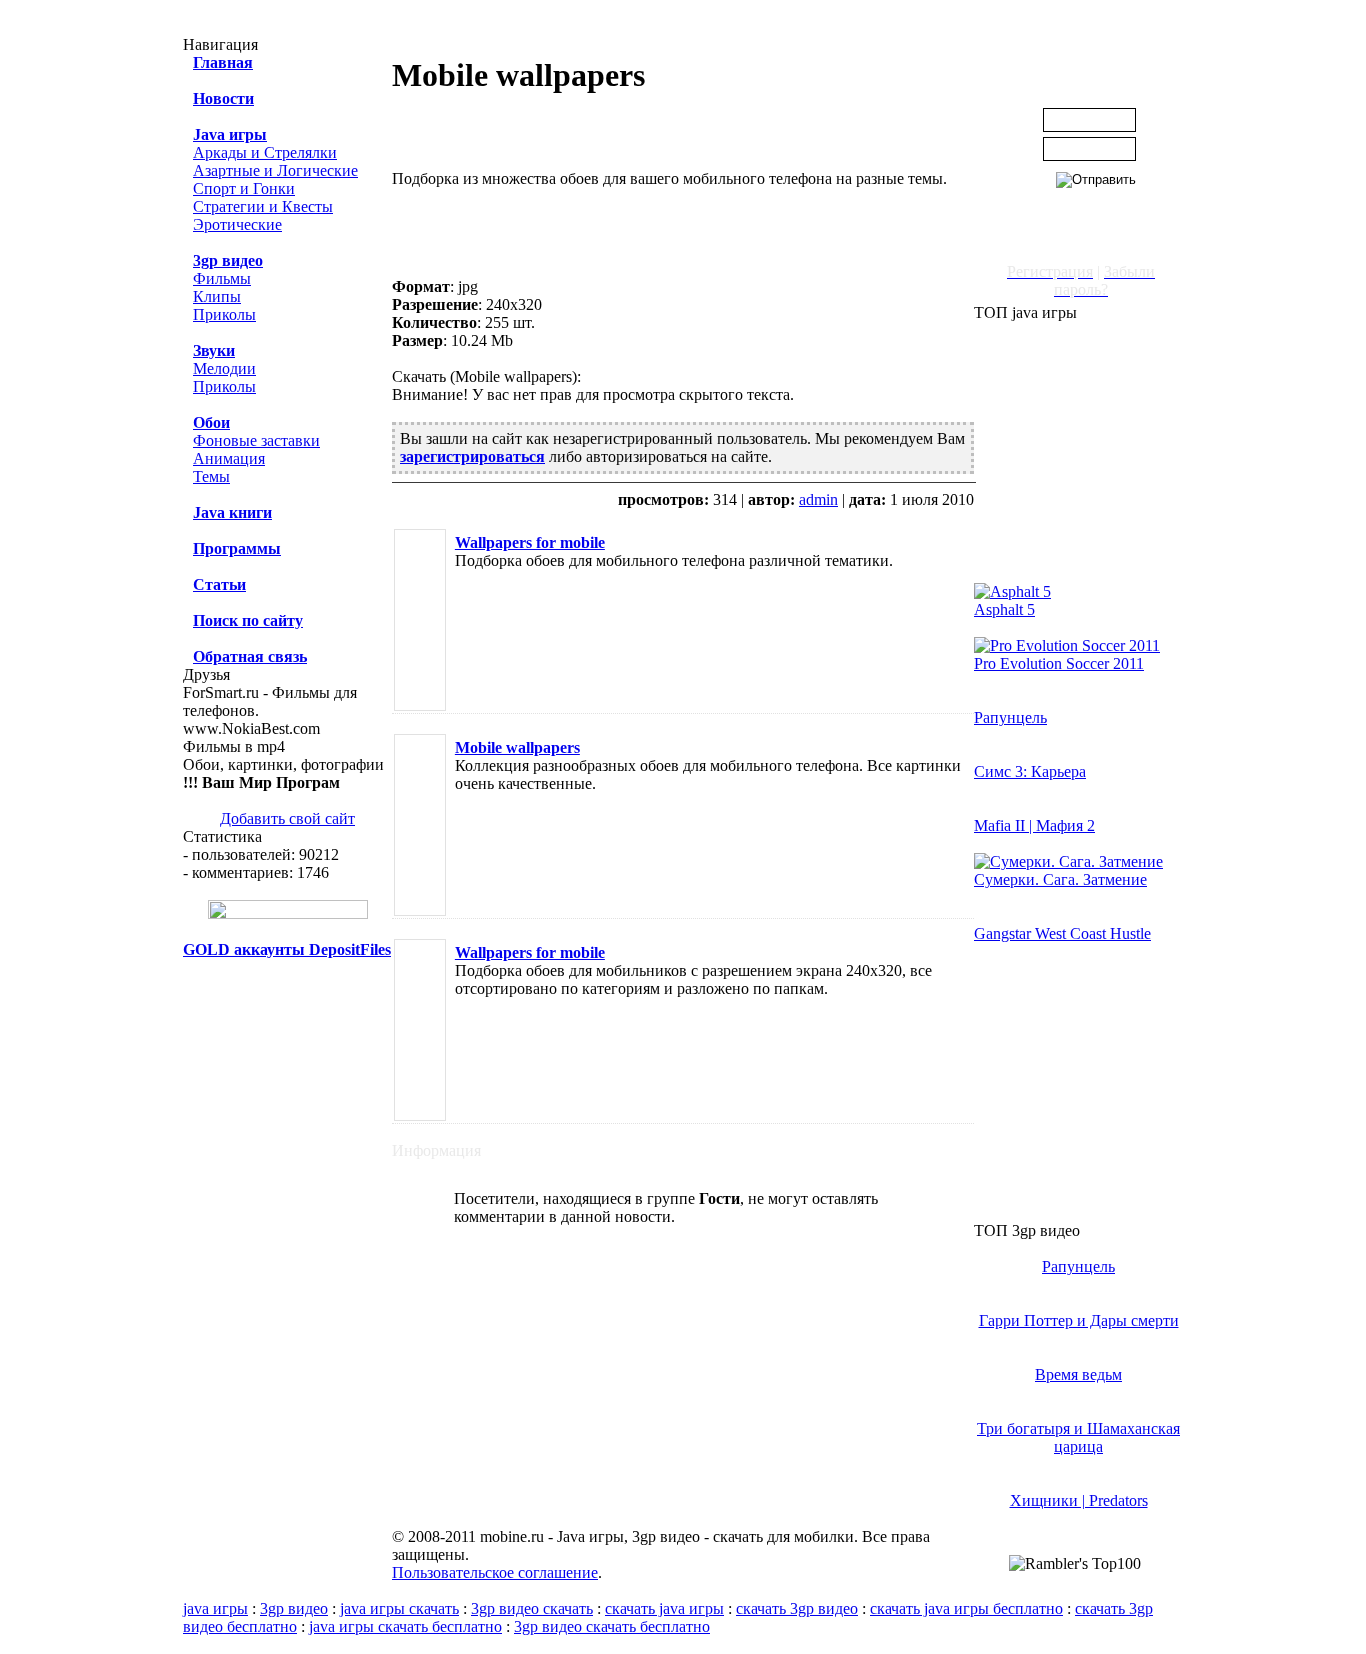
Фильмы (222, 278)
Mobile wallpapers (517, 747)
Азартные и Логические (275, 170)
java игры (215, 1608)
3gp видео (294, 1608)
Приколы (224, 314)
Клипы (217, 296)
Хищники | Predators (1079, 1500)
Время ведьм (1078, 1374)
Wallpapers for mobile (530, 542)
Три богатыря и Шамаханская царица (1078, 1437)
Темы (211, 476)
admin (818, 499)
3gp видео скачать (532, 1608)
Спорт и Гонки (244, 188)
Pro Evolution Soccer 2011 (1059, 663)
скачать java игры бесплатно (966, 1608)
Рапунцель (1010, 717)
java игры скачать (399, 1608)
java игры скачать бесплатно (405, 1626)
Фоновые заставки (256, 440)
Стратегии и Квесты (263, 206)
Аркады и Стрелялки (265, 152)
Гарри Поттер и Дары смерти (1079, 1320)
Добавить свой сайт (287, 818)
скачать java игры (664, 1608)
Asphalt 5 (1004, 609)
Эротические (237, 224)
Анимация (229, 458)
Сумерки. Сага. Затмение (1060, 879)
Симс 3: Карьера (1030, 771)
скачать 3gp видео (797, 1608)
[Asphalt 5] (1012, 591)
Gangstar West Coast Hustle (1062, 933)
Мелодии (224, 368)
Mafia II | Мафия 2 (1034, 825)
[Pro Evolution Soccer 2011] (1067, 645)
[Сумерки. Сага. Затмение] (1068, 861)
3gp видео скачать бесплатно (612, 1626)
